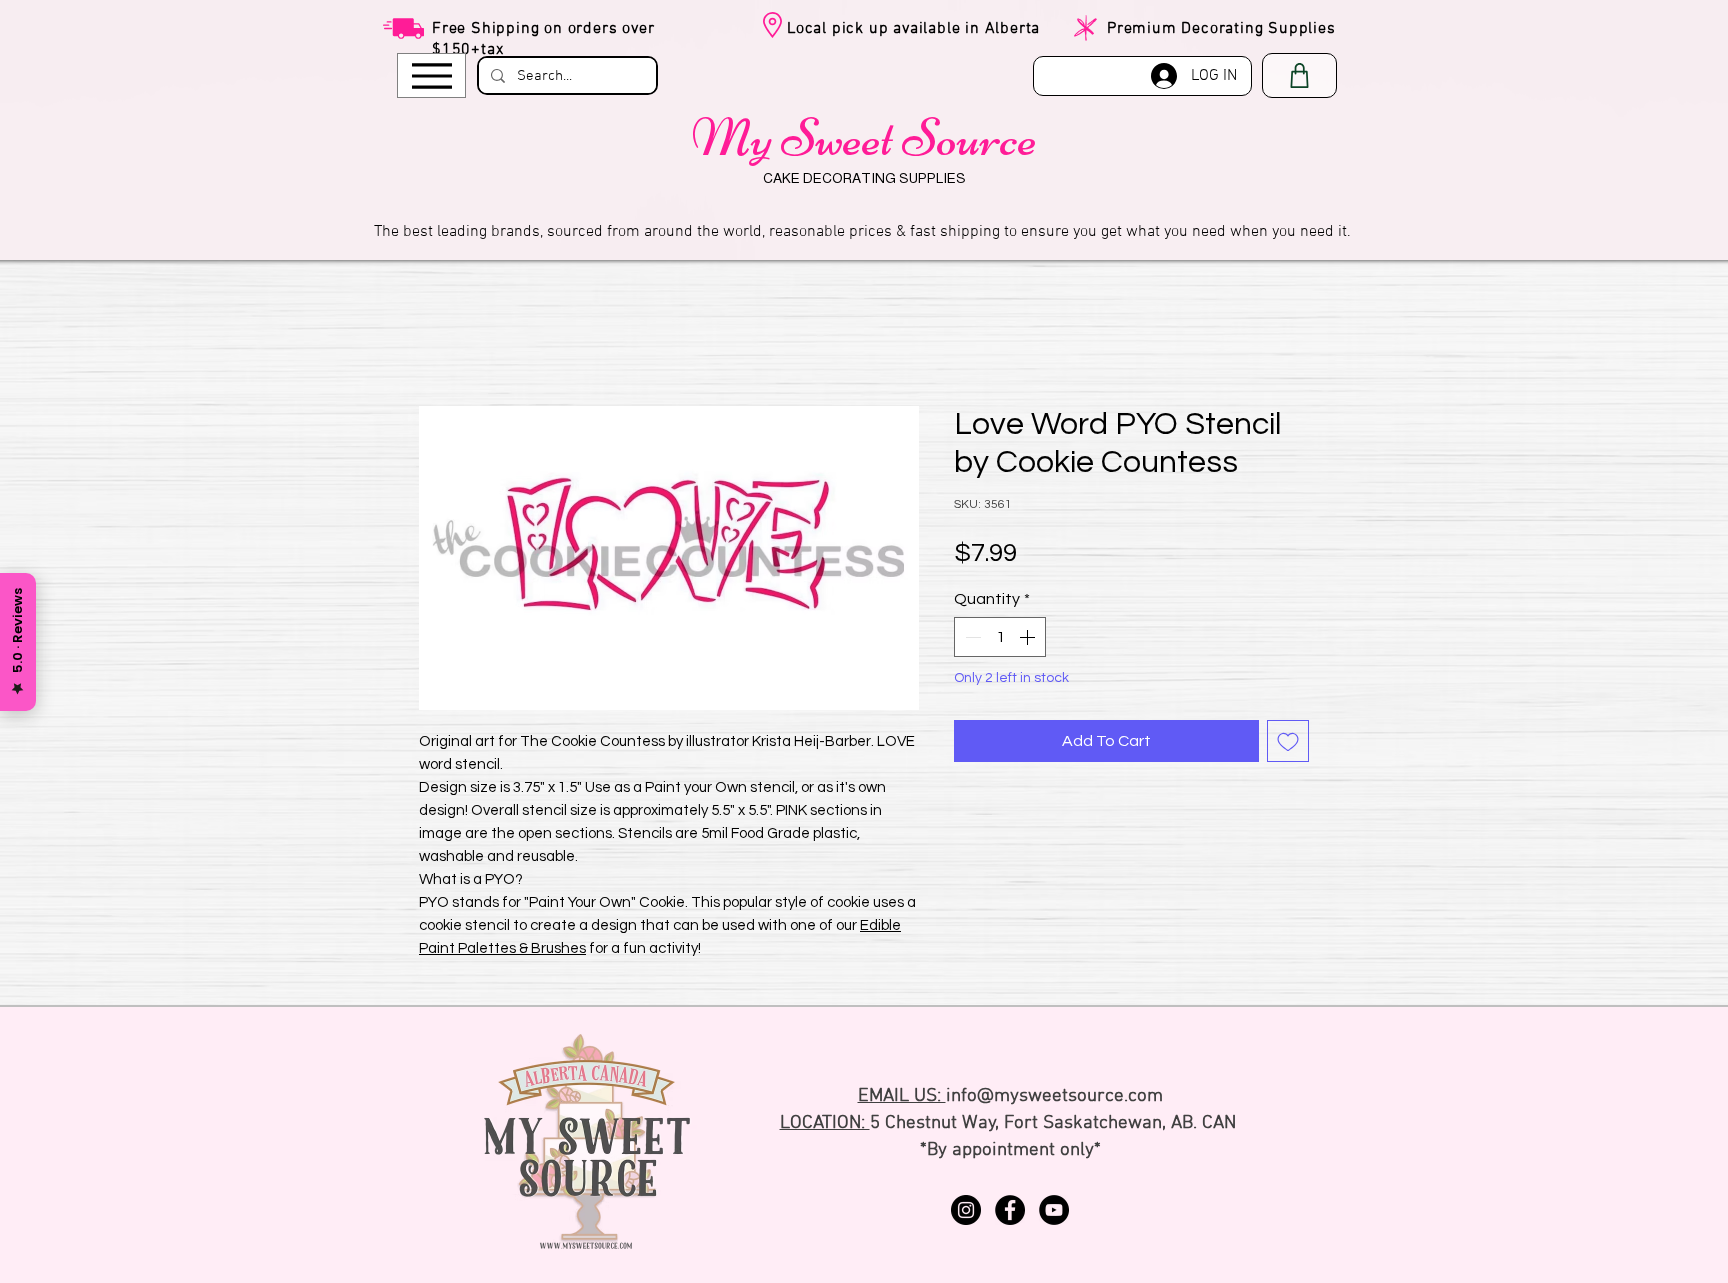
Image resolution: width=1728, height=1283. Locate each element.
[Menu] (431, 75)
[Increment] (1029, 640)
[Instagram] (966, 1213)
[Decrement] (971, 640)
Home (440, 337)
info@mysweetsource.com (1054, 1099)
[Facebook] (1010, 1213)
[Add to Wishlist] (1288, 744)
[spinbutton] (1000, 640)
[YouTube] (1054, 1213)
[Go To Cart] (1299, 75)
